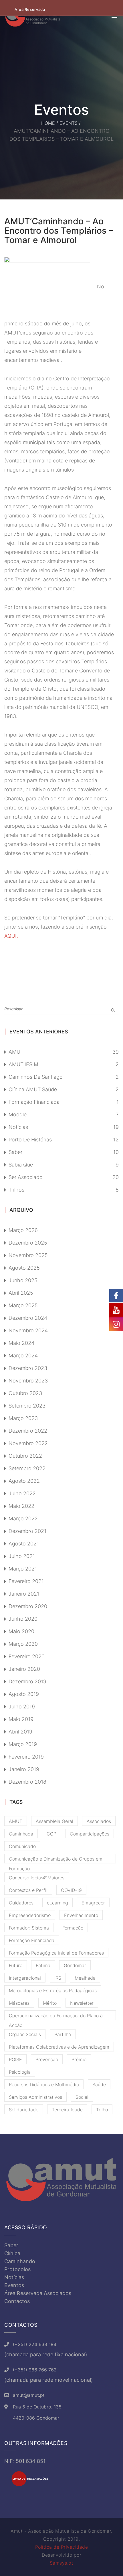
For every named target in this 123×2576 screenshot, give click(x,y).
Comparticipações (90, 1834)
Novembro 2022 (28, 1443)
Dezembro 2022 (28, 1431)
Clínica (12, 2253)
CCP (51, 1834)
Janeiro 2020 (24, 1669)
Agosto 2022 (24, 1481)
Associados (99, 1821)
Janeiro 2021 (24, 1594)
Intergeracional (25, 1978)
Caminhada (21, 1834)
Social (82, 2097)
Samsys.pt (62, 2563)
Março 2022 (23, 1519)
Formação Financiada (34, 1102)
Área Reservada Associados (38, 2293)
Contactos (17, 2301)
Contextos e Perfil (28, 1890)
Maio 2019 (21, 1719)
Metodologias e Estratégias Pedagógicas (53, 1990)
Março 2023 (23, 1418)
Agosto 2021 (24, 1544)
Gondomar (75, 1965)
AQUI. (11, 936)
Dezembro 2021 (27, 1531)
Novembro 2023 (28, 1381)
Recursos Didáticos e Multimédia (44, 2085)
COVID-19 (71, 1890)
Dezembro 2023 (28, 1368)
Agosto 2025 (24, 1268)
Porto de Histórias (30, 1140)
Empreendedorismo (30, 1915)
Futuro (16, 1965)
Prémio (79, 2059)
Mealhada (85, 1978)
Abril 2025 (21, 1293)
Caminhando (20, 2261)
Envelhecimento (81, 1915)
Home (48, 123)
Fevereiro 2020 (27, 1656)
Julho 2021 (22, 1556)
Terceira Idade (67, 2110)
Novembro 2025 (28, 1255)
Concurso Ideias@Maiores (37, 1878)
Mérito (50, 2003)
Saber (15, 1152)
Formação (73, 1928)
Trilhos (16, 1190)
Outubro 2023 (25, 1393)
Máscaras (19, 2003)
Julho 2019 (22, 1707)
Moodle (18, 1114)
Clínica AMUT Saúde (33, 1089)
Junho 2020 (23, 1619)
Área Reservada (30, 9)
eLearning (57, 1903)
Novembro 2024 (28, 1330)
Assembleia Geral (54, 1821)
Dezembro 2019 (27, 1681)
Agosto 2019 (24, 1694)
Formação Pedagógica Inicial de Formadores (56, 1953)
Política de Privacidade (62, 2547)
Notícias (18, 1127)
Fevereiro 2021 (26, 1581)
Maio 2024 (21, 1343)
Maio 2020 (21, 1631)
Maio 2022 (21, 1506)
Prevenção (47, 2059)
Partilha (63, 2034)
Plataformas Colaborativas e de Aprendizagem (59, 2047)
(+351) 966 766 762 (35, 2370)
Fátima (43, 1965)
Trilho (102, 2110)
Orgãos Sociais (25, 2034)
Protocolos (17, 2269)
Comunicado (22, 1846)
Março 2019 (23, 1744)
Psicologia (20, 2072)
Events (69, 123)
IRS (58, 1978)
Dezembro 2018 (27, 1782)
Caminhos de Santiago (36, 1077)
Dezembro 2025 (28, 1243)
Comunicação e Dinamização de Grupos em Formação (56, 1860)
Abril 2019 (20, 1732)
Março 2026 (23, 1230)
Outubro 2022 (25, 1456)
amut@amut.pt (29, 2395)
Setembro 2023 (27, 1406)
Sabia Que (21, 1165)
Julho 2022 (22, 1493)
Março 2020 (23, 1644)
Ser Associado (26, 1177)
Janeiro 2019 (24, 1769)
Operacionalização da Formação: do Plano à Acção (56, 2016)
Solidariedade (24, 2110)
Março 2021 (23, 1569)
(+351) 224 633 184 (35, 2344)
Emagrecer (93, 1903)
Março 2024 (23, 1356)
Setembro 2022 (27, 1468)
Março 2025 (23, 1305)
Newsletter (82, 2003)
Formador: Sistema (29, 1928)
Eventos (14, 2285)
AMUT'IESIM (23, 1064)
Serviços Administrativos (35, 2097)
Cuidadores (21, 1903)
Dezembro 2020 (28, 1606)
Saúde (99, 2085)
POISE (15, 2059)
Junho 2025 (23, 1280)
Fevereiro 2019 (26, 1757)
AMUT (16, 1052)
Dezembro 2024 (28, 1318)
